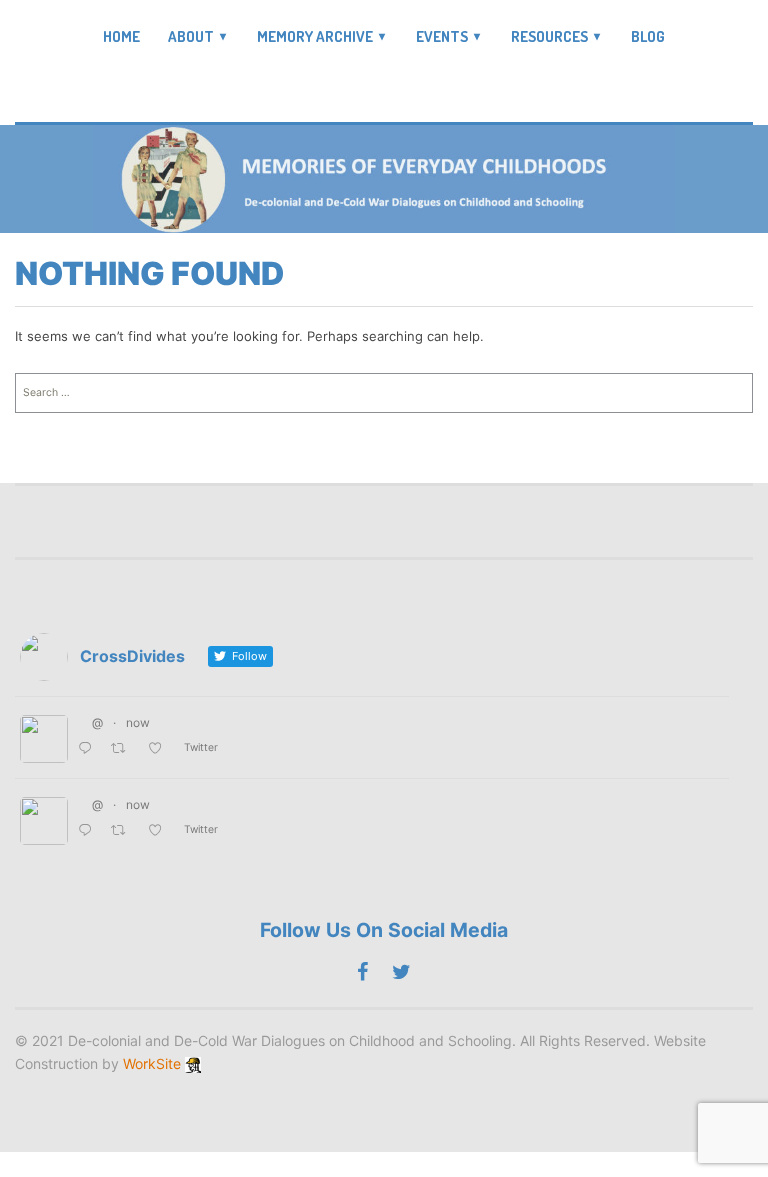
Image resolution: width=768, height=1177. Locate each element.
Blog (648, 37)
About (191, 36)
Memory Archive (315, 36)
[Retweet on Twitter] (124, 749)
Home (121, 37)
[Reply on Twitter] (89, 749)
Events (442, 36)
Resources (549, 36)
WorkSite (152, 1063)
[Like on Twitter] (161, 749)
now (138, 722)
